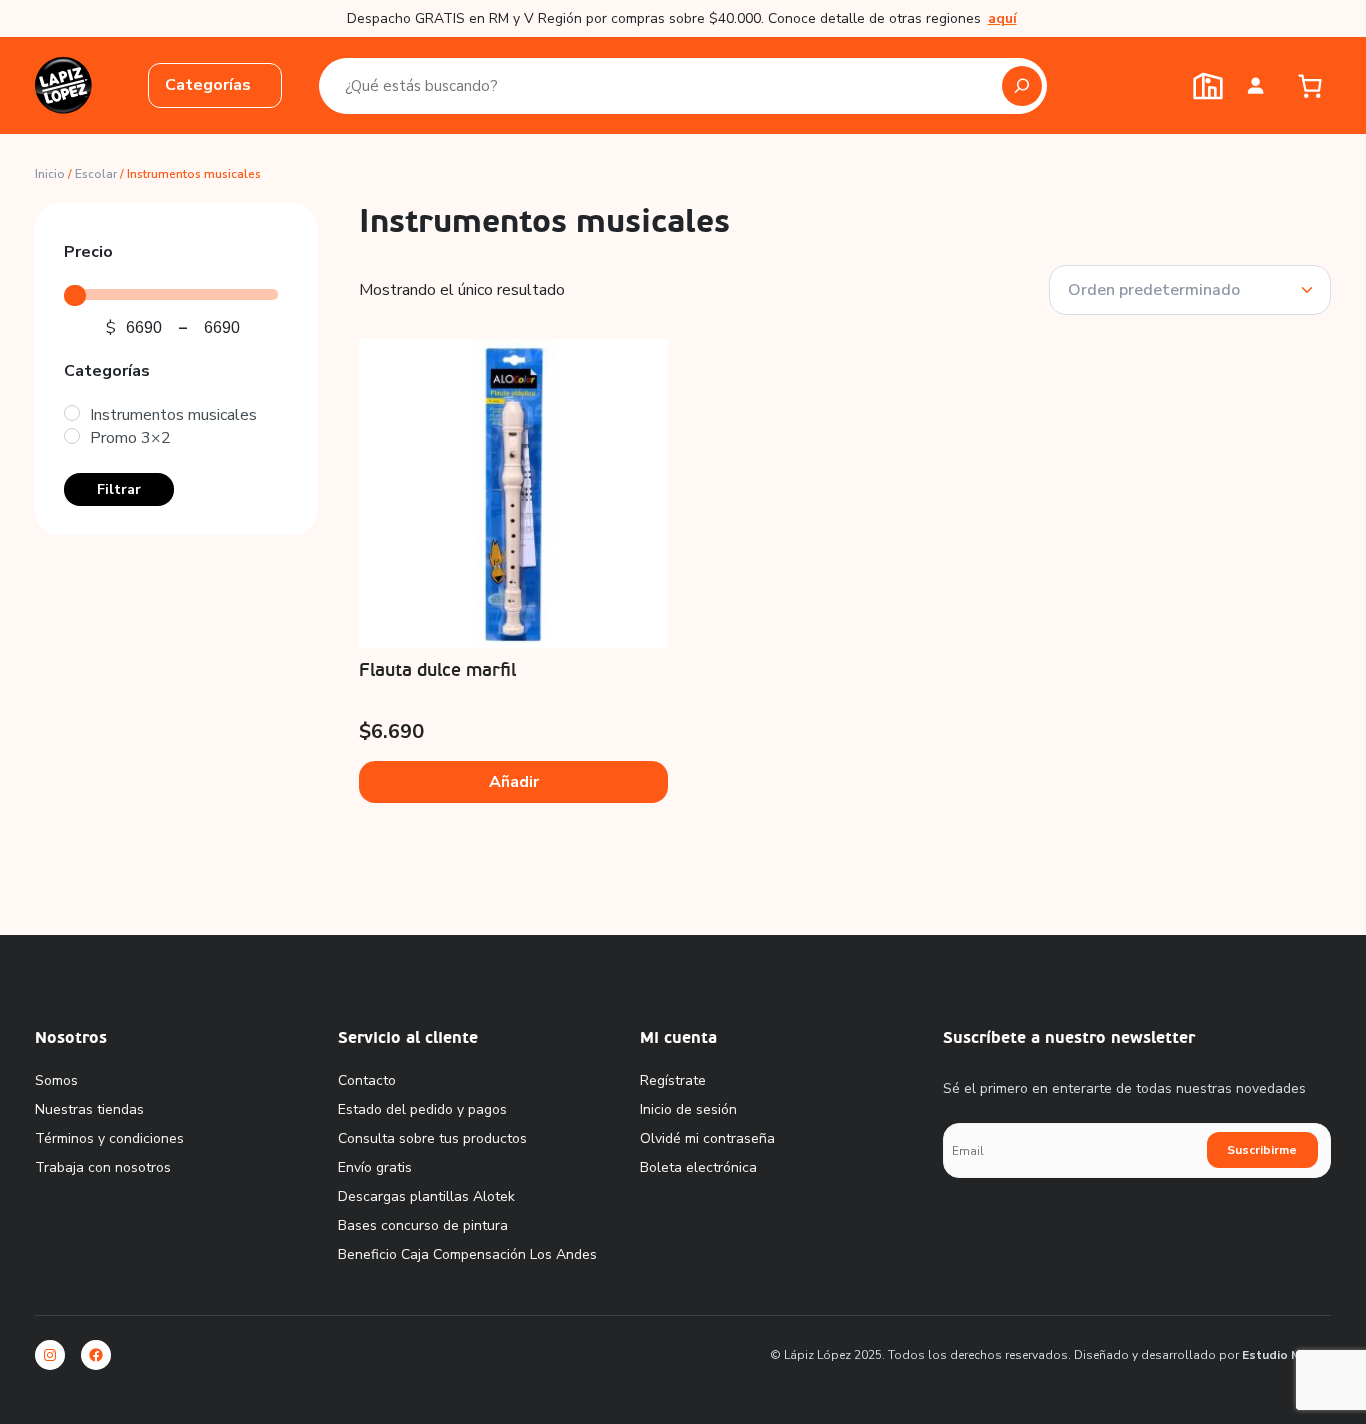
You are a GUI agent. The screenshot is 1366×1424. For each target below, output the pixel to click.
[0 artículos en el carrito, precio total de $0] (1309, 86)
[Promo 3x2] (72, 436)
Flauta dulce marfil (437, 671)
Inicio (50, 174)
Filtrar (119, 489)
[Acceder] (1255, 85)
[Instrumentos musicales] (72, 413)
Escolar (96, 174)
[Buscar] (1022, 86)
